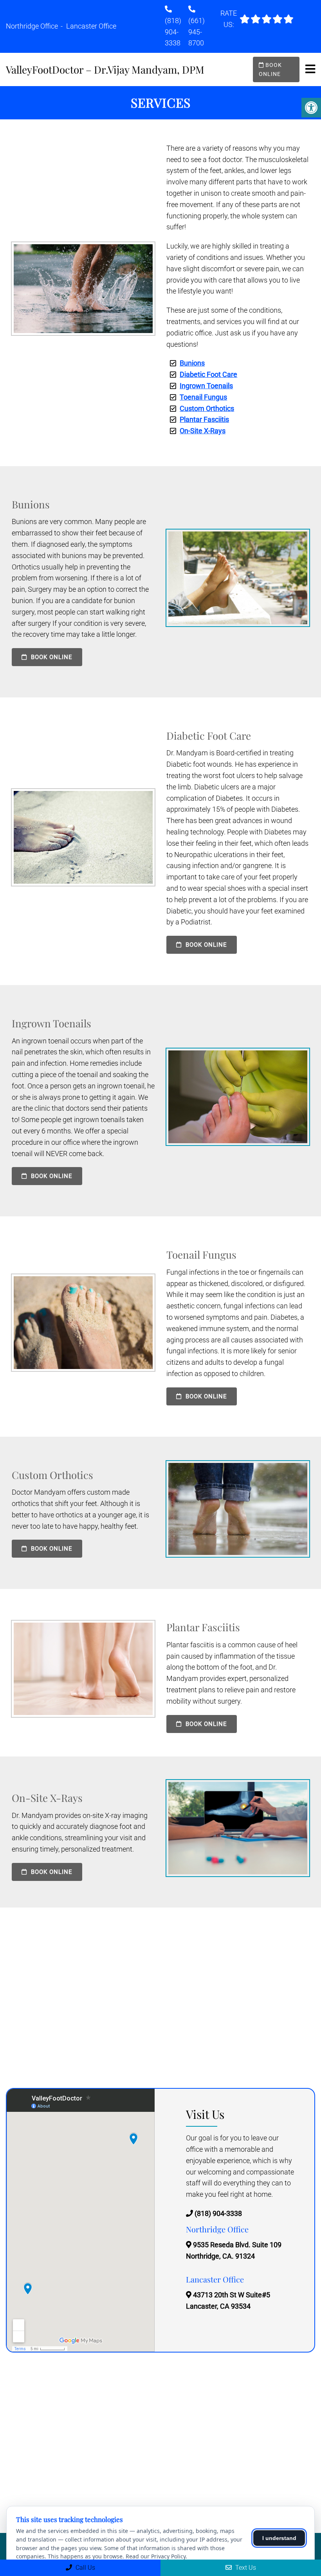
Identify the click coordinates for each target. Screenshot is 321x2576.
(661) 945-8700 (197, 32)
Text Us (245, 2568)
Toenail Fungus (203, 397)
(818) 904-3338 (173, 32)
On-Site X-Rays (203, 431)
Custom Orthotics (207, 408)
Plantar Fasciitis (204, 419)
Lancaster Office (91, 26)
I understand (279, 2538)
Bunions (192, 363)
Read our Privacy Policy (156, 2556)
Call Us (85, 2568)
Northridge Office (33, 26)
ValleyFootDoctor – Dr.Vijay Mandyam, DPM (105, 70)
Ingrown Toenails (206, 386)
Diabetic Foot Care (208, 374)
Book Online (270, 69)
